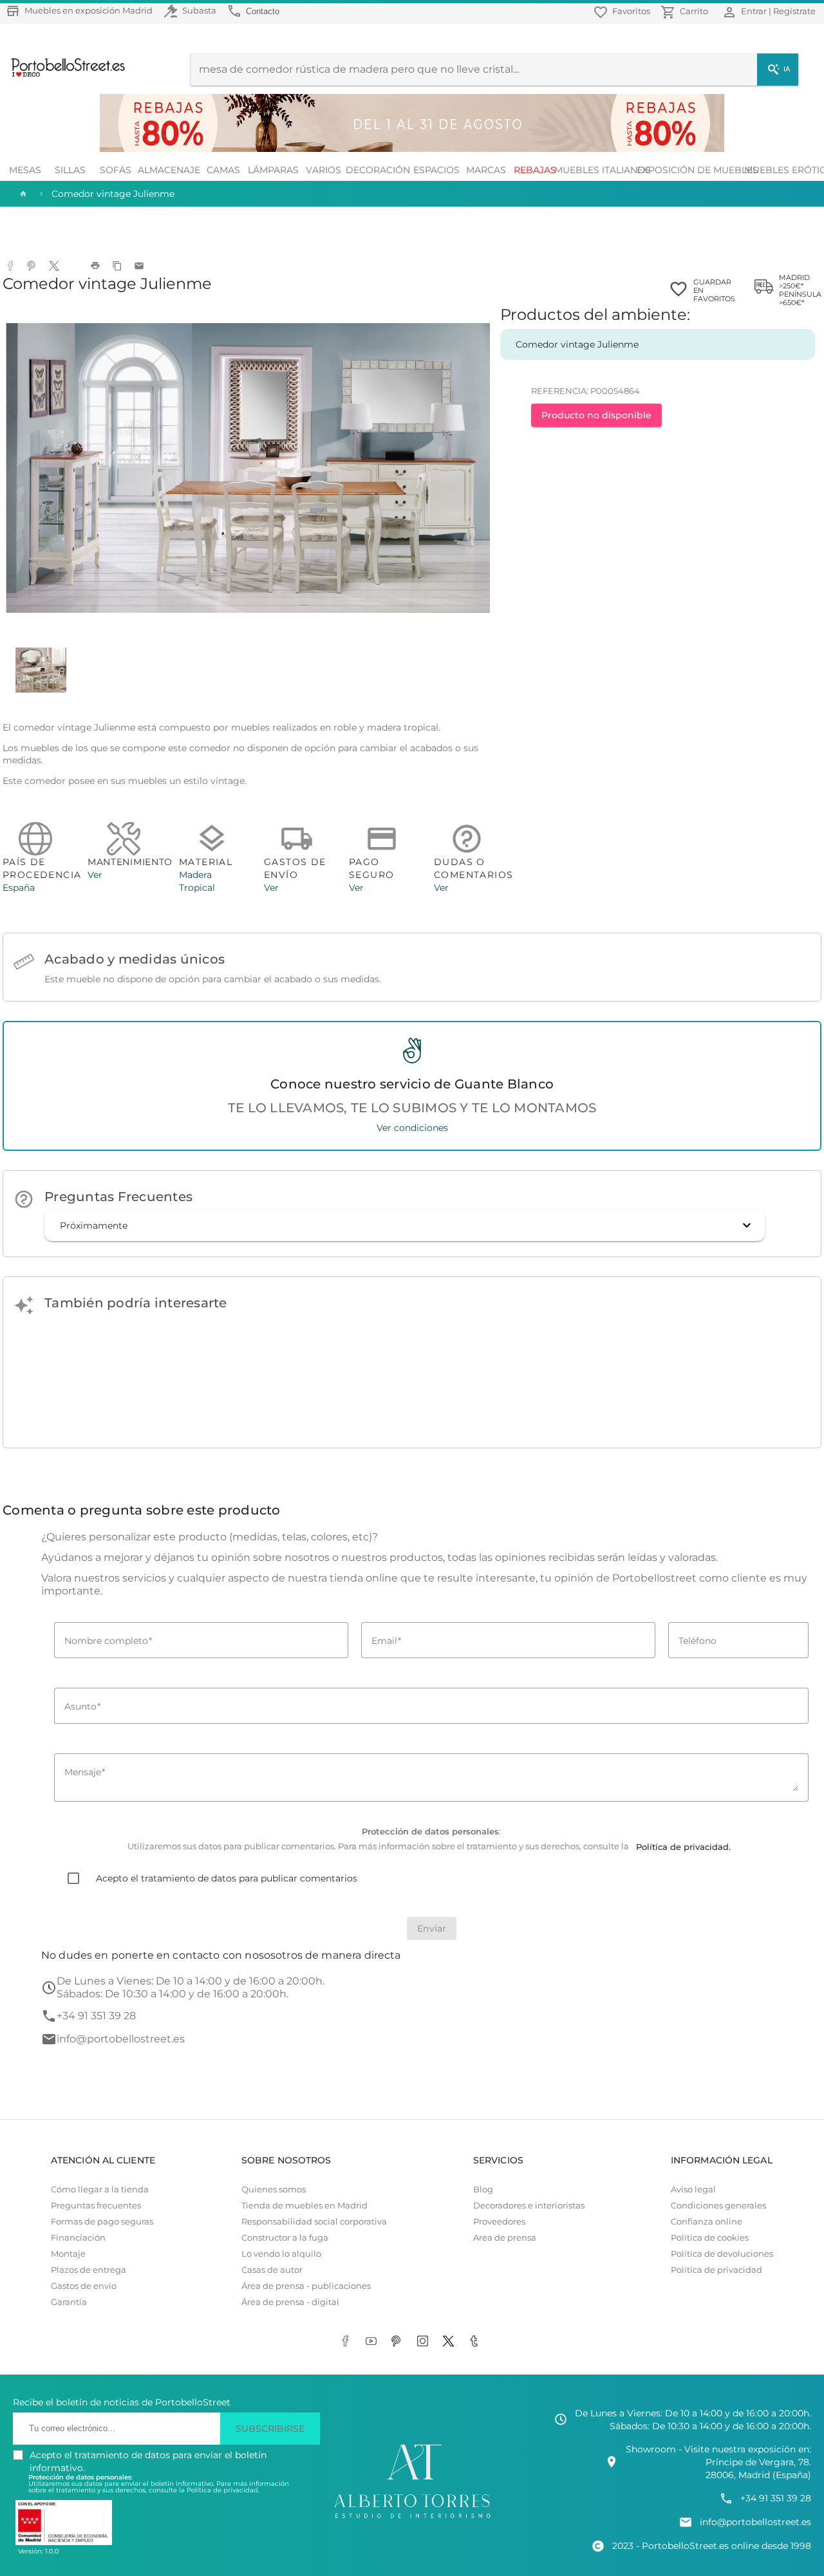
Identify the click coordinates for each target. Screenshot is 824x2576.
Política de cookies (710, 2238)
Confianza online (707, 2222)
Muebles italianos (603, 170)
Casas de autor (272, 2270)
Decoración (379, 170)
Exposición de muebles (697, 170)
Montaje (68, 2254)
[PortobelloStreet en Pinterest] (399, 2342)
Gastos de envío (84, 2286)
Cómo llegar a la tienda (100, 2189)
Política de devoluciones (722, 2254)
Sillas (70, 170)
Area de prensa (505, 2238)
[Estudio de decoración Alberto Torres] (412, 2519)
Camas (223, 170)
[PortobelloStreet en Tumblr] (476, 2342)
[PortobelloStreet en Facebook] (348, 2342)
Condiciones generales (718, 2206)
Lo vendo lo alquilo (281, 2254)
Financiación (78, 2238)
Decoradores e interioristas (529, 2206)
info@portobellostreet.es (121, 2039)
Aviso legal (693, 2189)
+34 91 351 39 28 (96, 2016)
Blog (483, 2189)
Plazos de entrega (89, 2270)
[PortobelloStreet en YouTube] (373, 2342)
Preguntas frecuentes (96, 2206)
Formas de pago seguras (102, 2222)
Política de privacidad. (223, 2490)
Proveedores (499, 2222)
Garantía (69, 2302)
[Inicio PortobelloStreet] (63, 75)
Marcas (486, 170)
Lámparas (273, 170)
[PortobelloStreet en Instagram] (425, 2342)
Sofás (116, 170)
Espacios (436, 170)
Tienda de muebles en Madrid (304, 2206)
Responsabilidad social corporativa (314, 2222)
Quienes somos (274, 2189)
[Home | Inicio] (22, 194)
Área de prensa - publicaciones (306, 2286)
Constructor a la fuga (285, 2238)
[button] (405, 1226)
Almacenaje (169, 170)
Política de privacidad (716, 2270)
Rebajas (535, 170)
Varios (323, 170)
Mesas (25, 170)
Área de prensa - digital (290, 2302)
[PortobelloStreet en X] (451, 2342)
